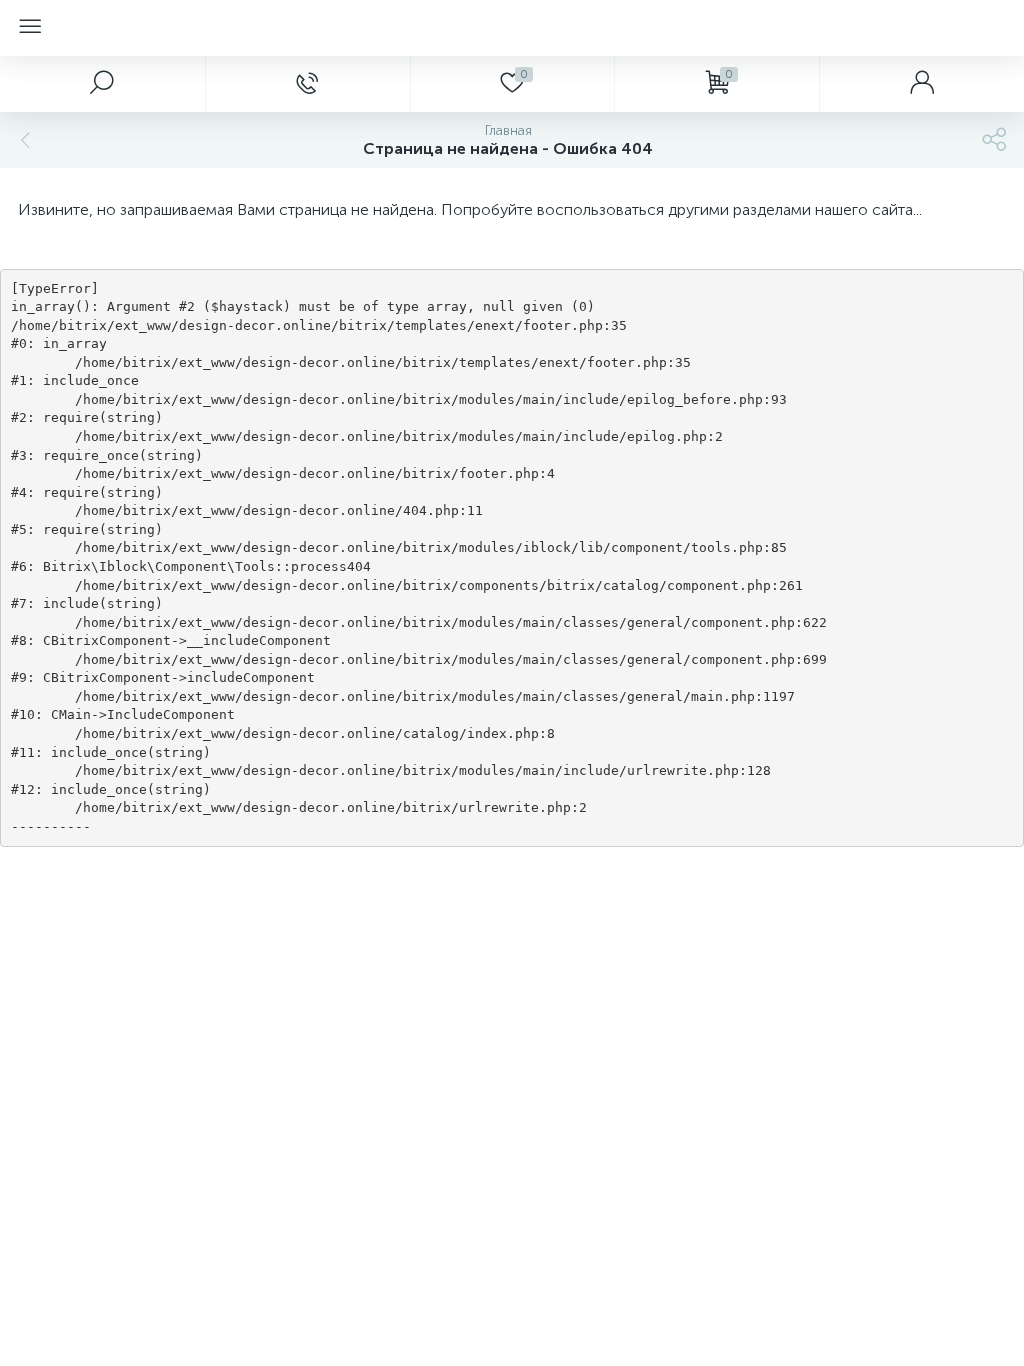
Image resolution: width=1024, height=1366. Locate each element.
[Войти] (921, 84)
